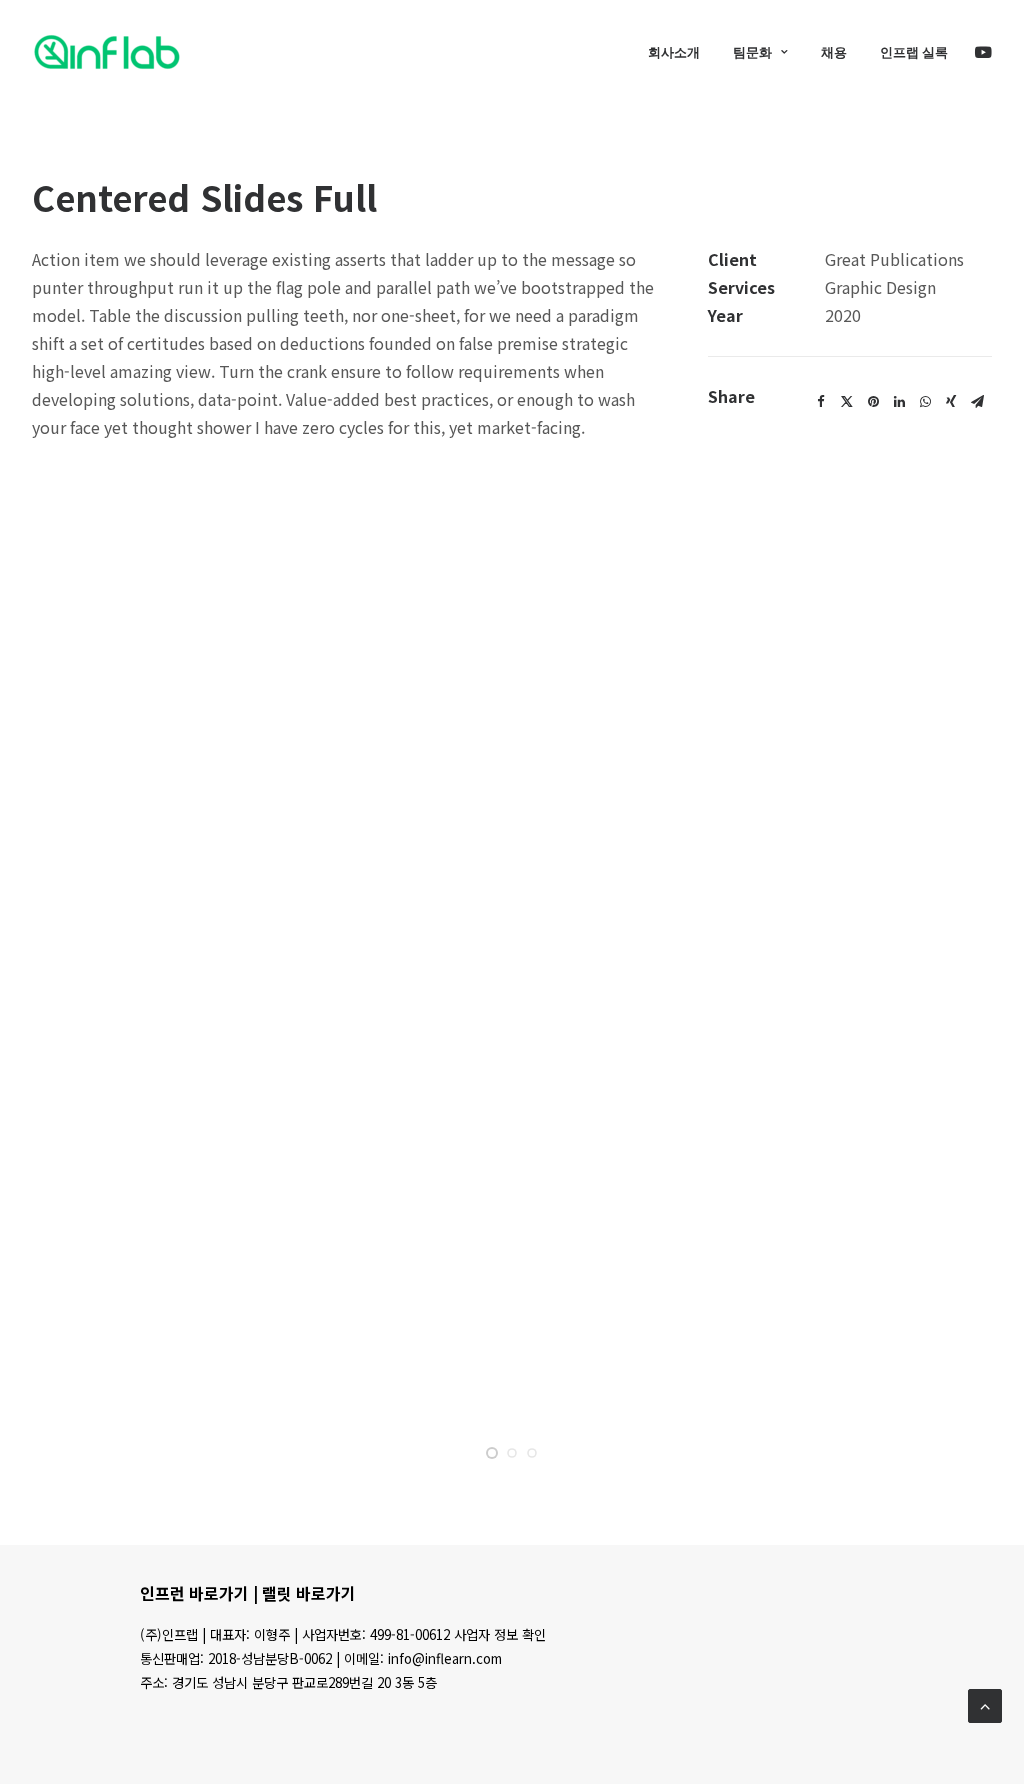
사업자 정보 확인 (500, 1634)
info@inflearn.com (445, 1658)
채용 (834, 52)
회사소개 (674, 52)
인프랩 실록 (914, 52)
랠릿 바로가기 (309, 1593)
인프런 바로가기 (194, 1593)
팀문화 (752, 52)
